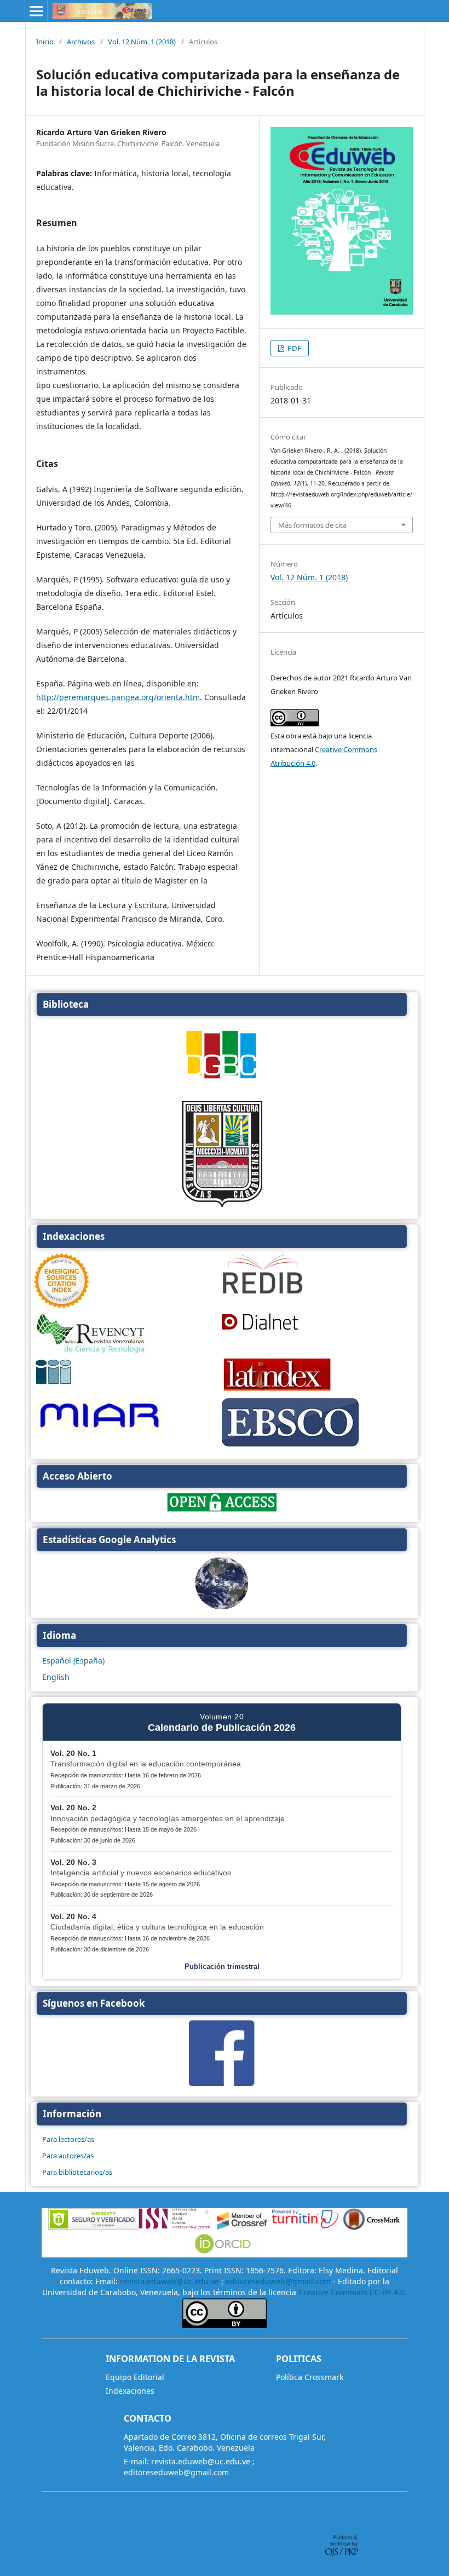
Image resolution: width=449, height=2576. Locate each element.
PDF (293, 348)
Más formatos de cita (312, 525)
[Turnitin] (305, 2227)
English (56, 1677)
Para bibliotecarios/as (77, 2172)
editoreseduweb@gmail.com (278, 2281)
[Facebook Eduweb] (222, 2083)
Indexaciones (130, 2391)
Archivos (81, 42)
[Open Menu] (36, 11)
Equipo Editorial (135, 2377)
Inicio (45, 42)
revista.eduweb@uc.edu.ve (169, 2281)
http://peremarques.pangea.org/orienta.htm (118, 697)
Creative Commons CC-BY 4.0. (353, 2292)
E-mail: (136, 2461)
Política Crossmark (310, 2377)
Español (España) (73, 1660)
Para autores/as (68, 2156)
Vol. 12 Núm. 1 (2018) (142, 42)
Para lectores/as (68, 2139)
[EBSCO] (290, 1447)
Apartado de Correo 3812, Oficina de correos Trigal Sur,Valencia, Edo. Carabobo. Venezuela (225, 2442)
